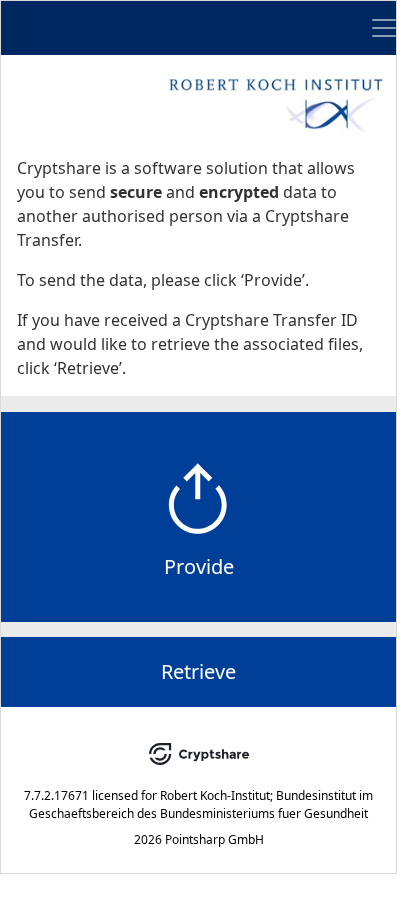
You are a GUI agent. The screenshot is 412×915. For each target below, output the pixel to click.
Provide (199, 566)
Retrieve (198, 671)
